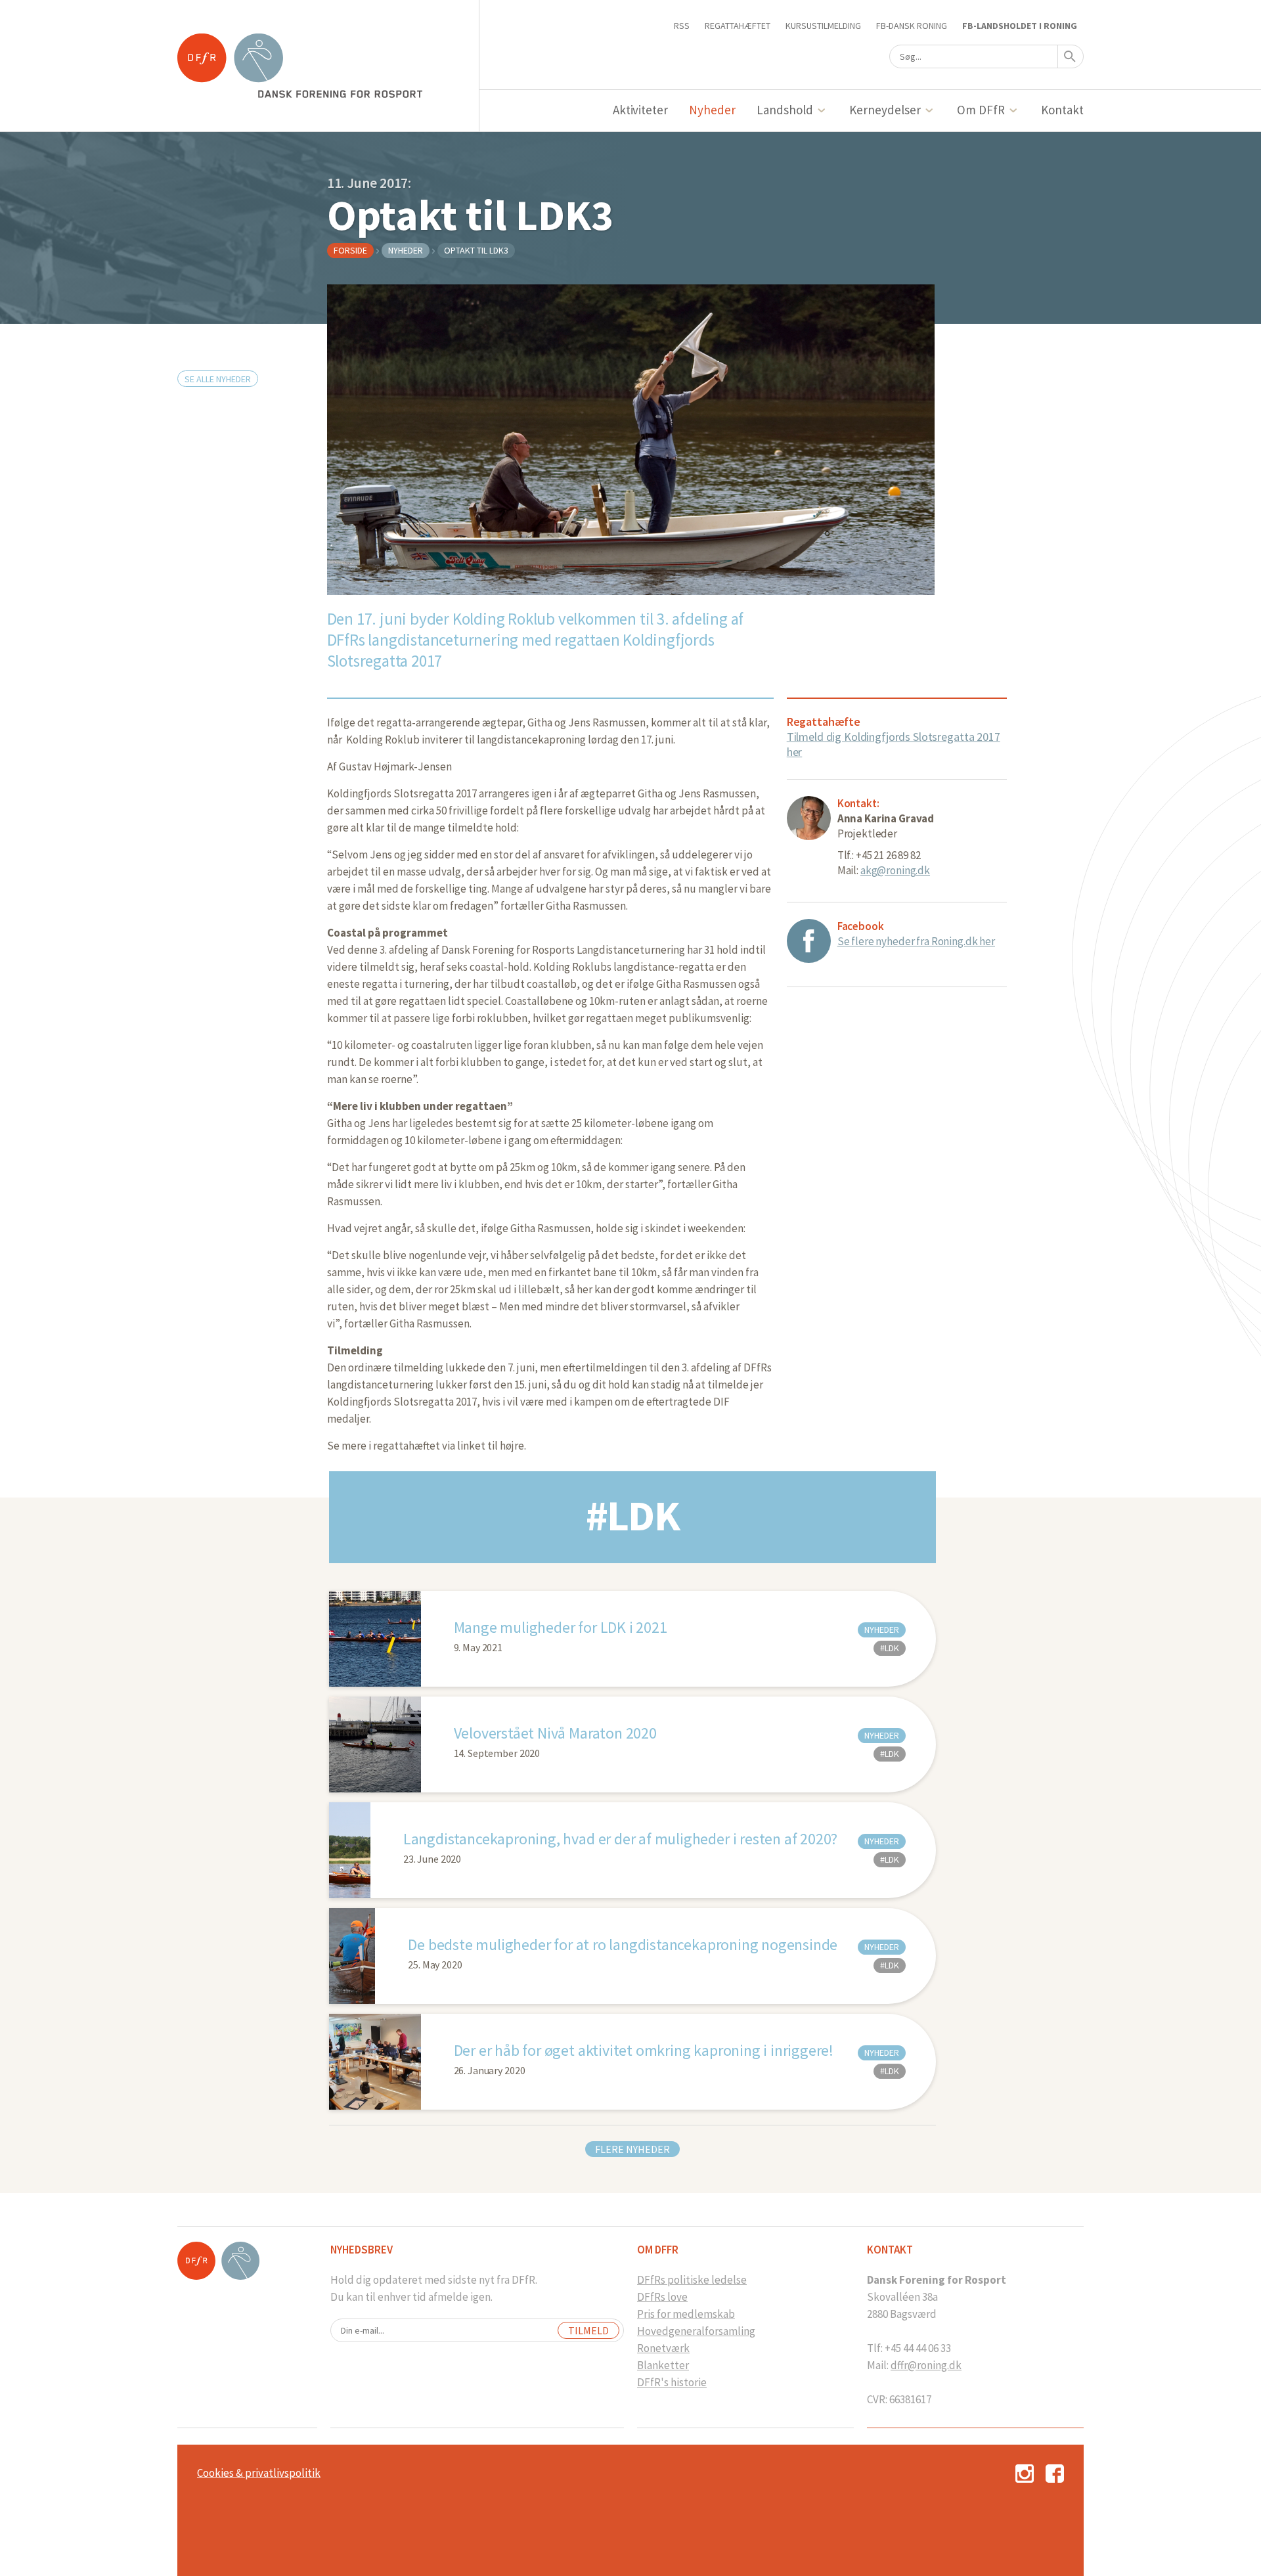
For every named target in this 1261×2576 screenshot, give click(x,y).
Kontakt (1062, 110)
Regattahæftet (738, 26)
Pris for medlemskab (686, 2314)
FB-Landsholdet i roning (1020, 26)
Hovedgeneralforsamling (696, 2331)
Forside (350, 250)
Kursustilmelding (823, 26)
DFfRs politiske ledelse (692, 2280)
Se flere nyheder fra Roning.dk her (916, 941)
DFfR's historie (672, 2382)
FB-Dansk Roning (912, 26)
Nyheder (712, 110)
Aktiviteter (641, 110)
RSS (682, 26)
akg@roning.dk (895, 870)
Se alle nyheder (218, 379)
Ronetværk (663, 2348)
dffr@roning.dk (926, 2365)
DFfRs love (662, 2297)
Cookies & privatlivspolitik (259, 2473)
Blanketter (663, 2365)
